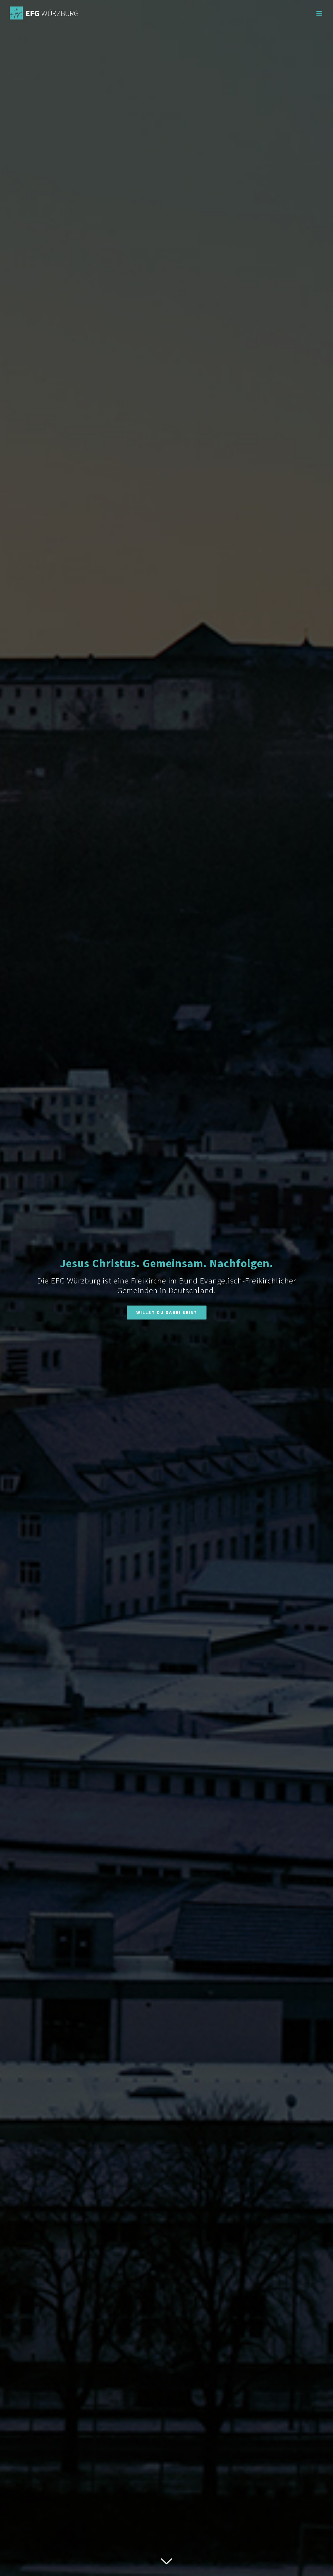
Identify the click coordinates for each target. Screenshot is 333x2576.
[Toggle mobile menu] (320, 13)
